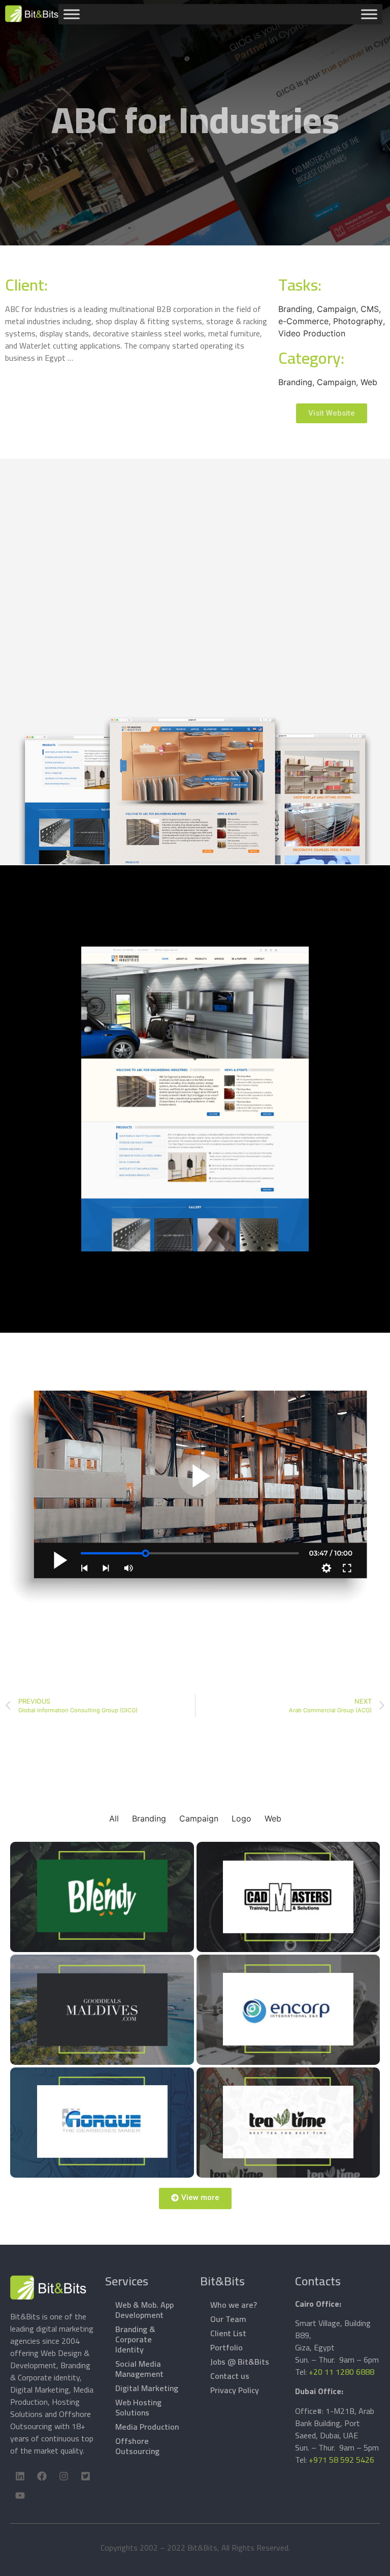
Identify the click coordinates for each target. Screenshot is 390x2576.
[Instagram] (63, 2476)
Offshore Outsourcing (137, 2446)
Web (273, 1818)
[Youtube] (20, 2496)
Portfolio (226, 2347)
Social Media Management (139, 2369)
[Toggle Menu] (72, 14)
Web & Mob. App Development (144, 2310)
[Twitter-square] (85, 2476)
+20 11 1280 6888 (342, 2372)
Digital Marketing (147, 2388)
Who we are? (234, 2305)
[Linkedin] (20, 2476)
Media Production (147, 2427)
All (114, 1818)
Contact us (230, 2376)
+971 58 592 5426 (342, 2460)
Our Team (228, 2319)
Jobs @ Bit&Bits (240, 2362)
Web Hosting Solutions (138, 2407)
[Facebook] (42, 2476)
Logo (241, 1818)
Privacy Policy (235, 2390)
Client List (228, 2333)
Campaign (199, 1818)
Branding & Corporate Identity (135, 2339)
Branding (149, 1818)
